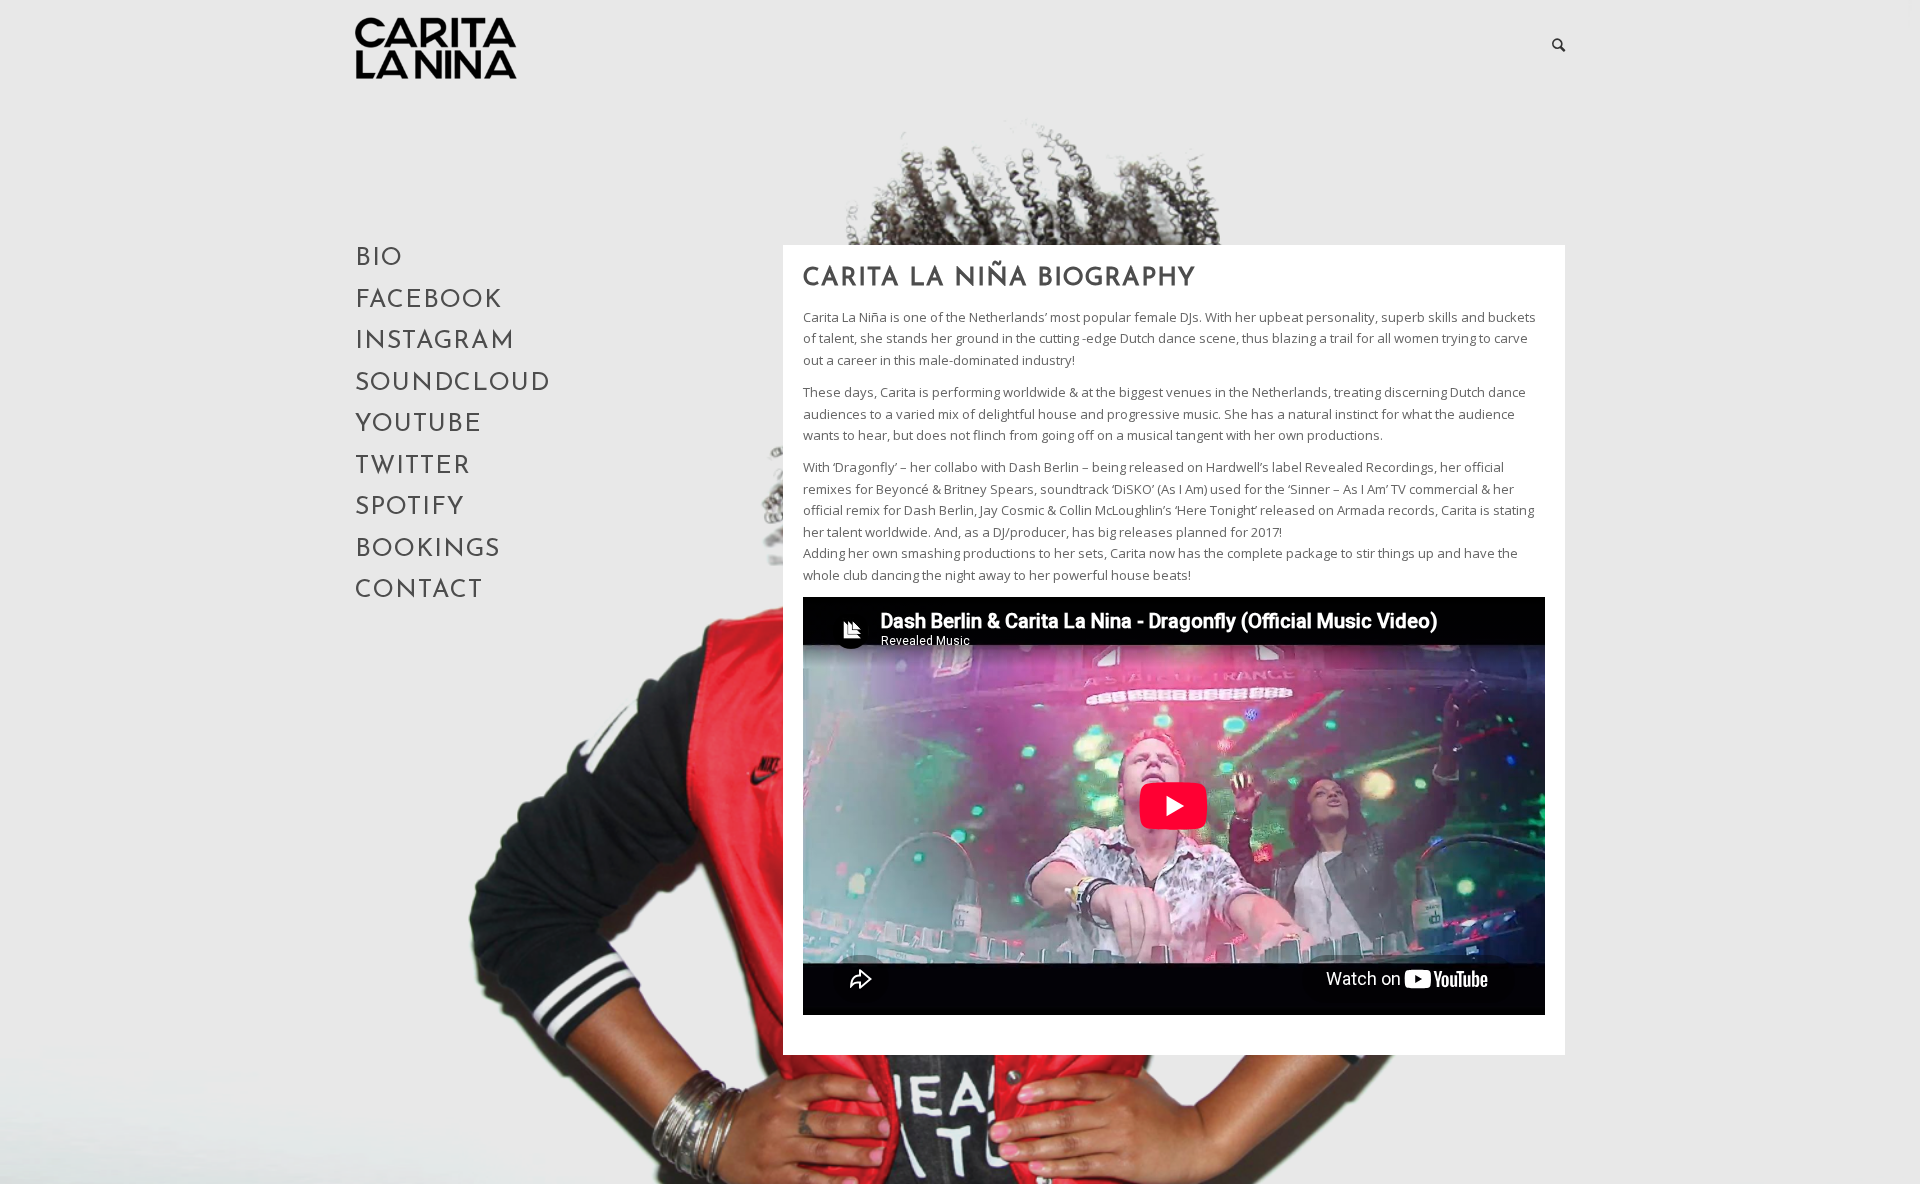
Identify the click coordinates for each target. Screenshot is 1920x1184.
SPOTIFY (410, 507)
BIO (379, 258)
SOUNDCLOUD (452, 383)
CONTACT (419, 590)
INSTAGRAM (435, 341)
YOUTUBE (418, 424)
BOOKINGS (427, 549)
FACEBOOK (428, 300)
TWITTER (413, 466)
